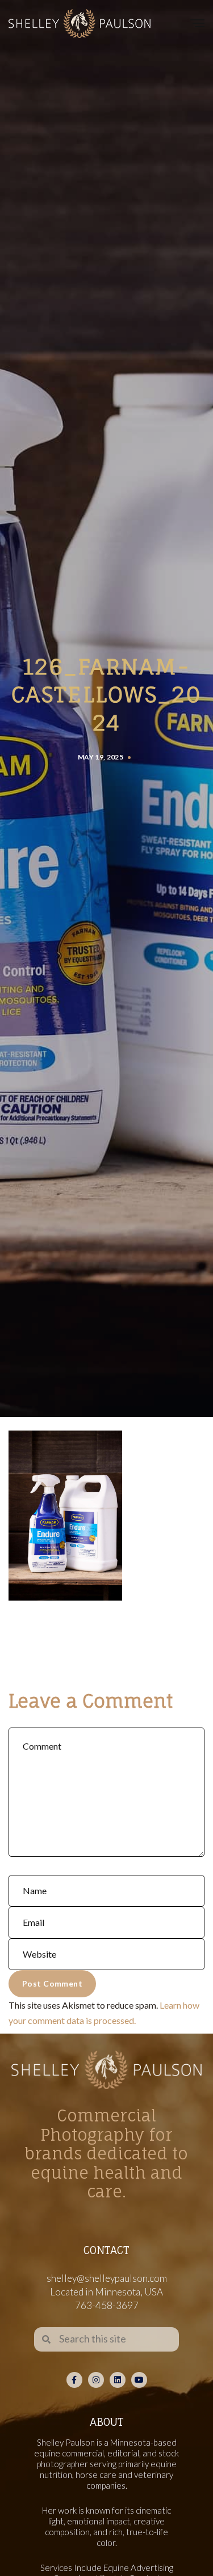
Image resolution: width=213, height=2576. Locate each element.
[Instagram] (96, 2380)
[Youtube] (139, 2380)
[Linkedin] (118, 2380)
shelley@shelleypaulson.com (107, 2278)
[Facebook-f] (74, 2380)
